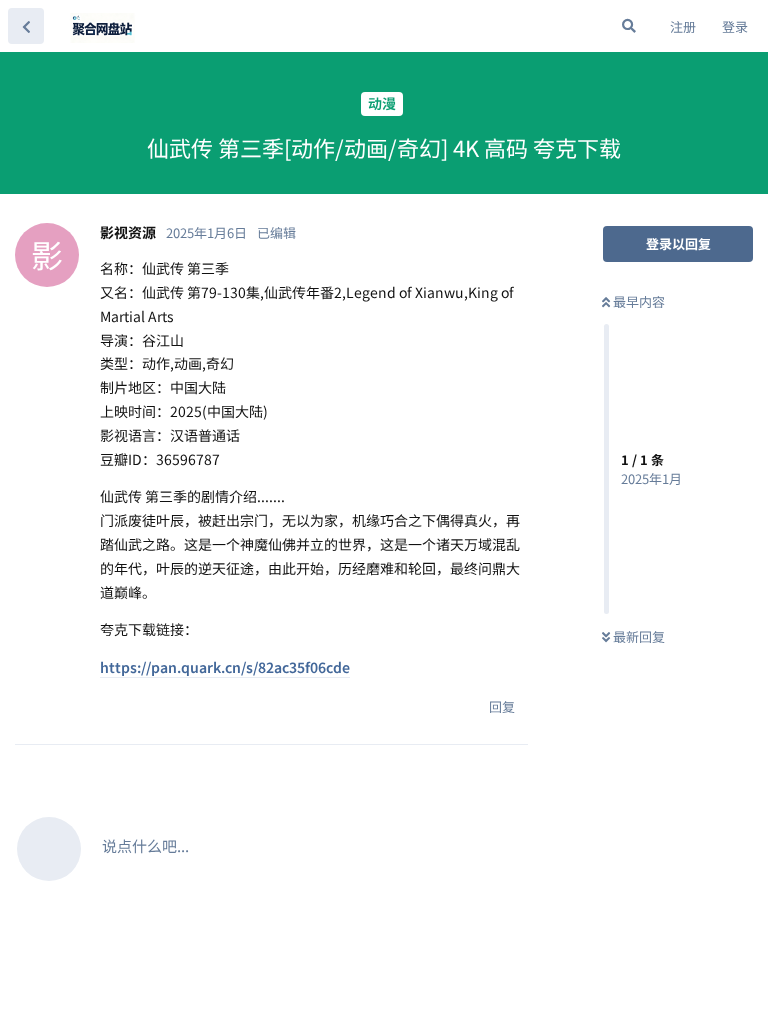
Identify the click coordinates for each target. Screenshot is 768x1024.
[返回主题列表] (26, 26)
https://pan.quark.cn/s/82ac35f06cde (225, 667)
